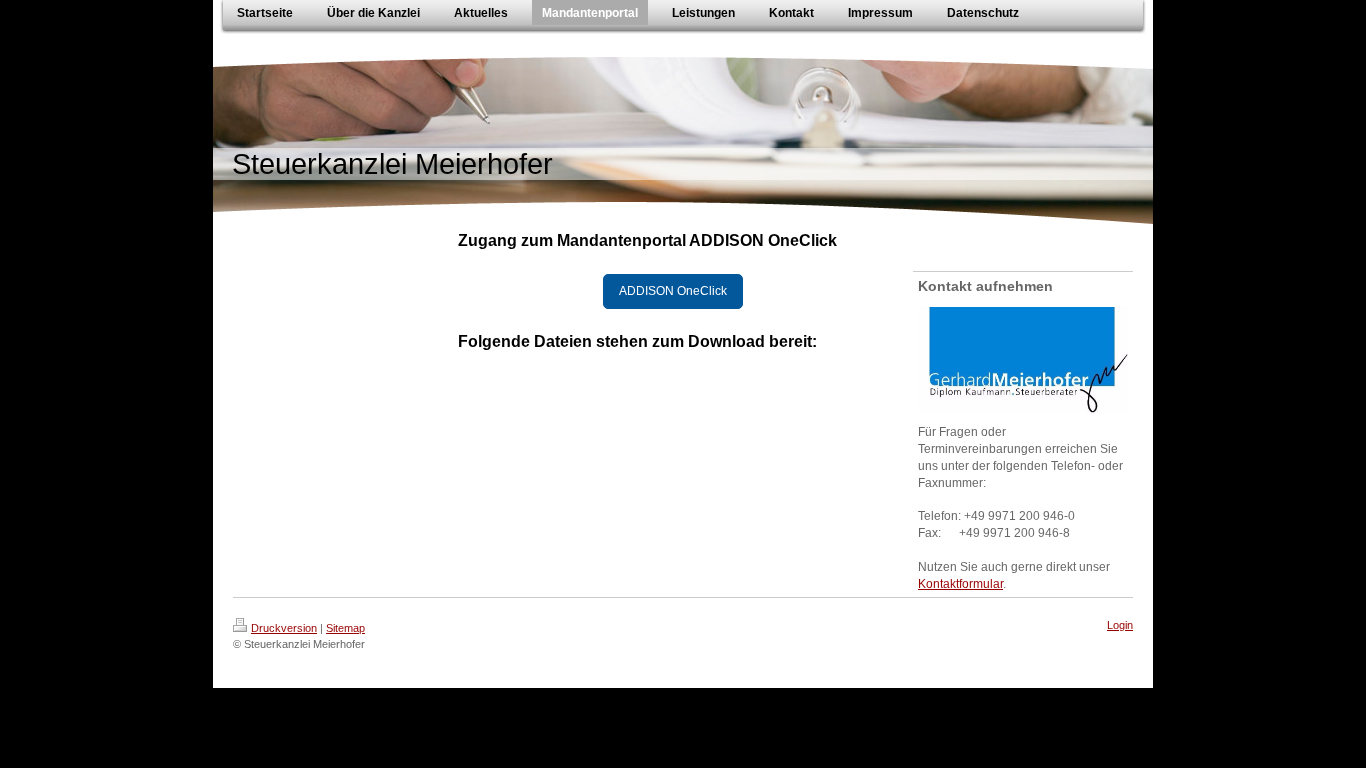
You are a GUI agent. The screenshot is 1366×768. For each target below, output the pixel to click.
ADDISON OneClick (673, 291)
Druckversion (284, 628)
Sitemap (345, 628)
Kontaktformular (960, 584)
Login (1120, 625)
